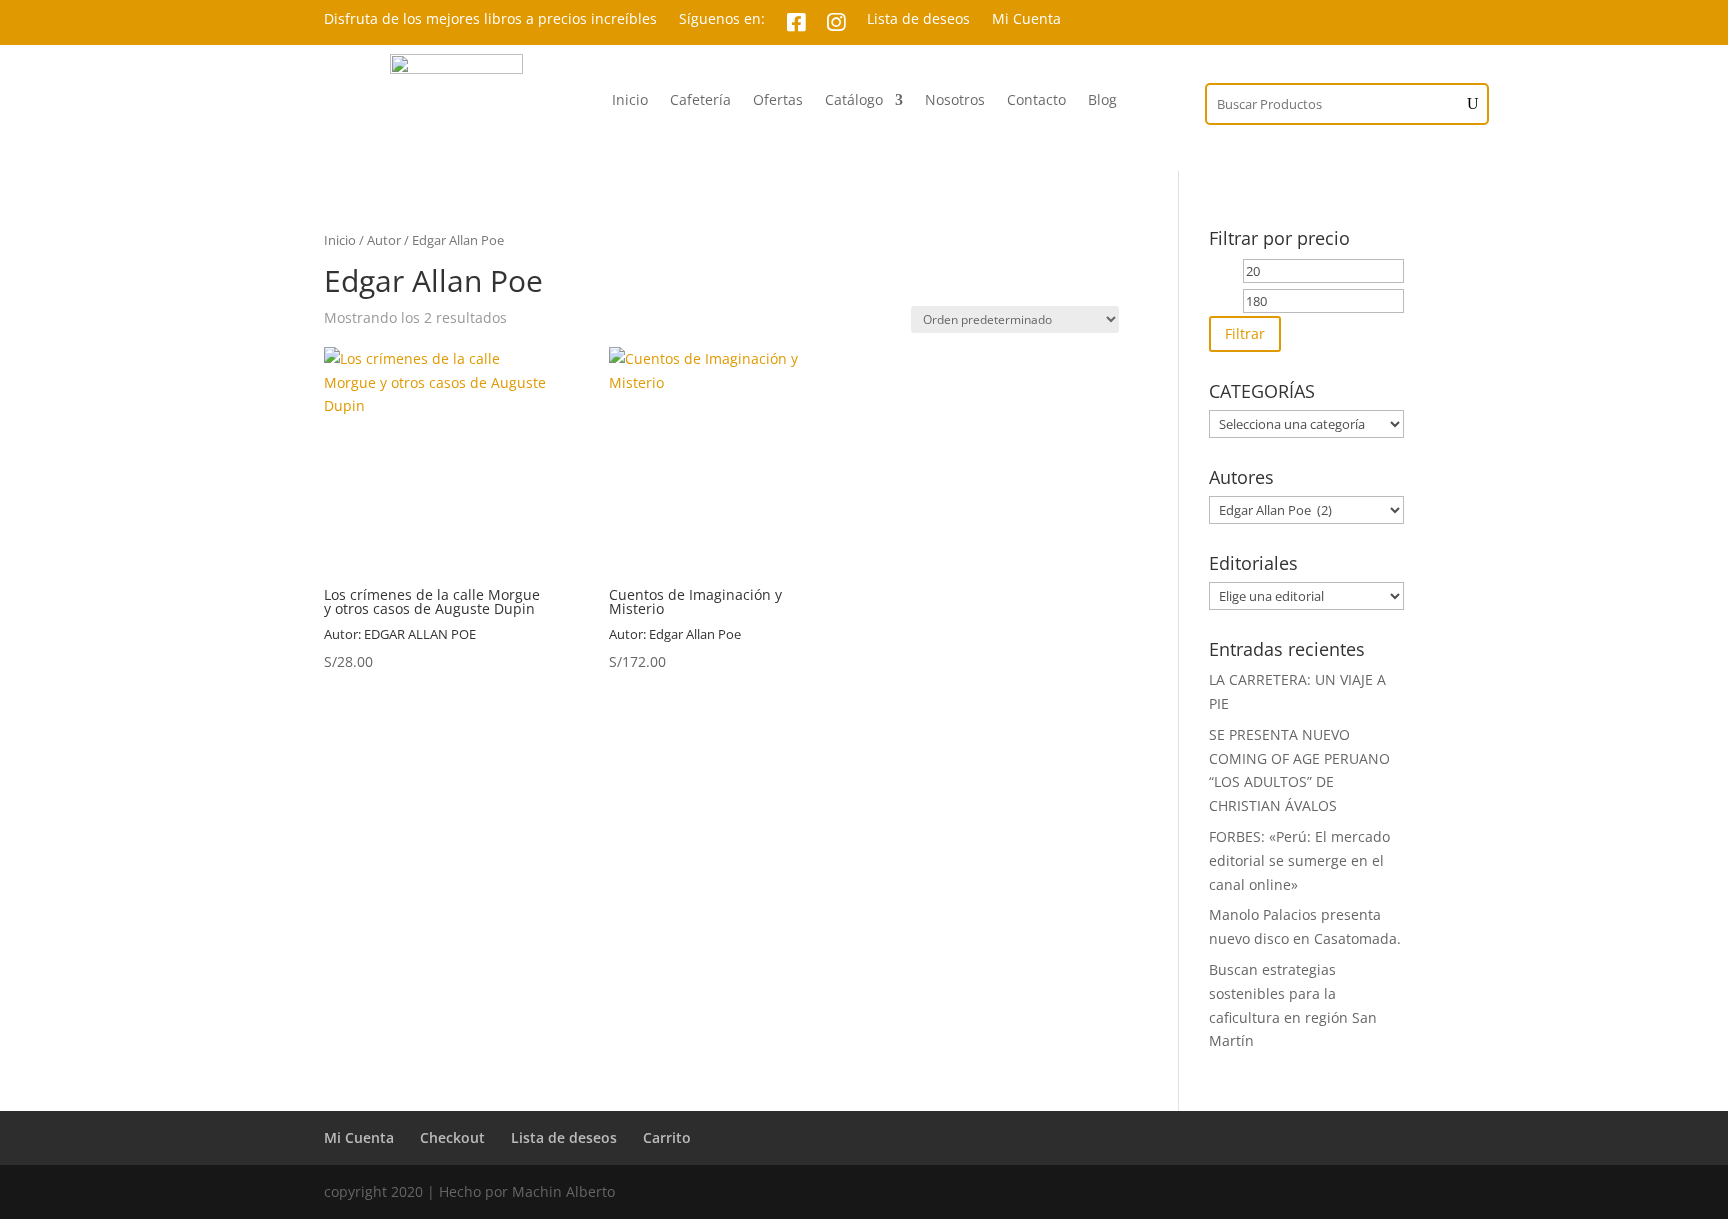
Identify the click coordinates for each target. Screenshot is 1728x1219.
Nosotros (955, 101)
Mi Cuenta (1026, 20)
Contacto (1036, 101)
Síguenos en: (722, 20)
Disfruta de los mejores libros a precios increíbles (490, 20)
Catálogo (854, 101)
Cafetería (700, 101)
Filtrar (1245, 333)
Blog (1102, 101)
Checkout (452, 1137)
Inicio (630, 101)
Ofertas (778, 101)
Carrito (667, 1137)
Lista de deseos (918, 20)
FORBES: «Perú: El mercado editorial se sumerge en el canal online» (1299, 860)
